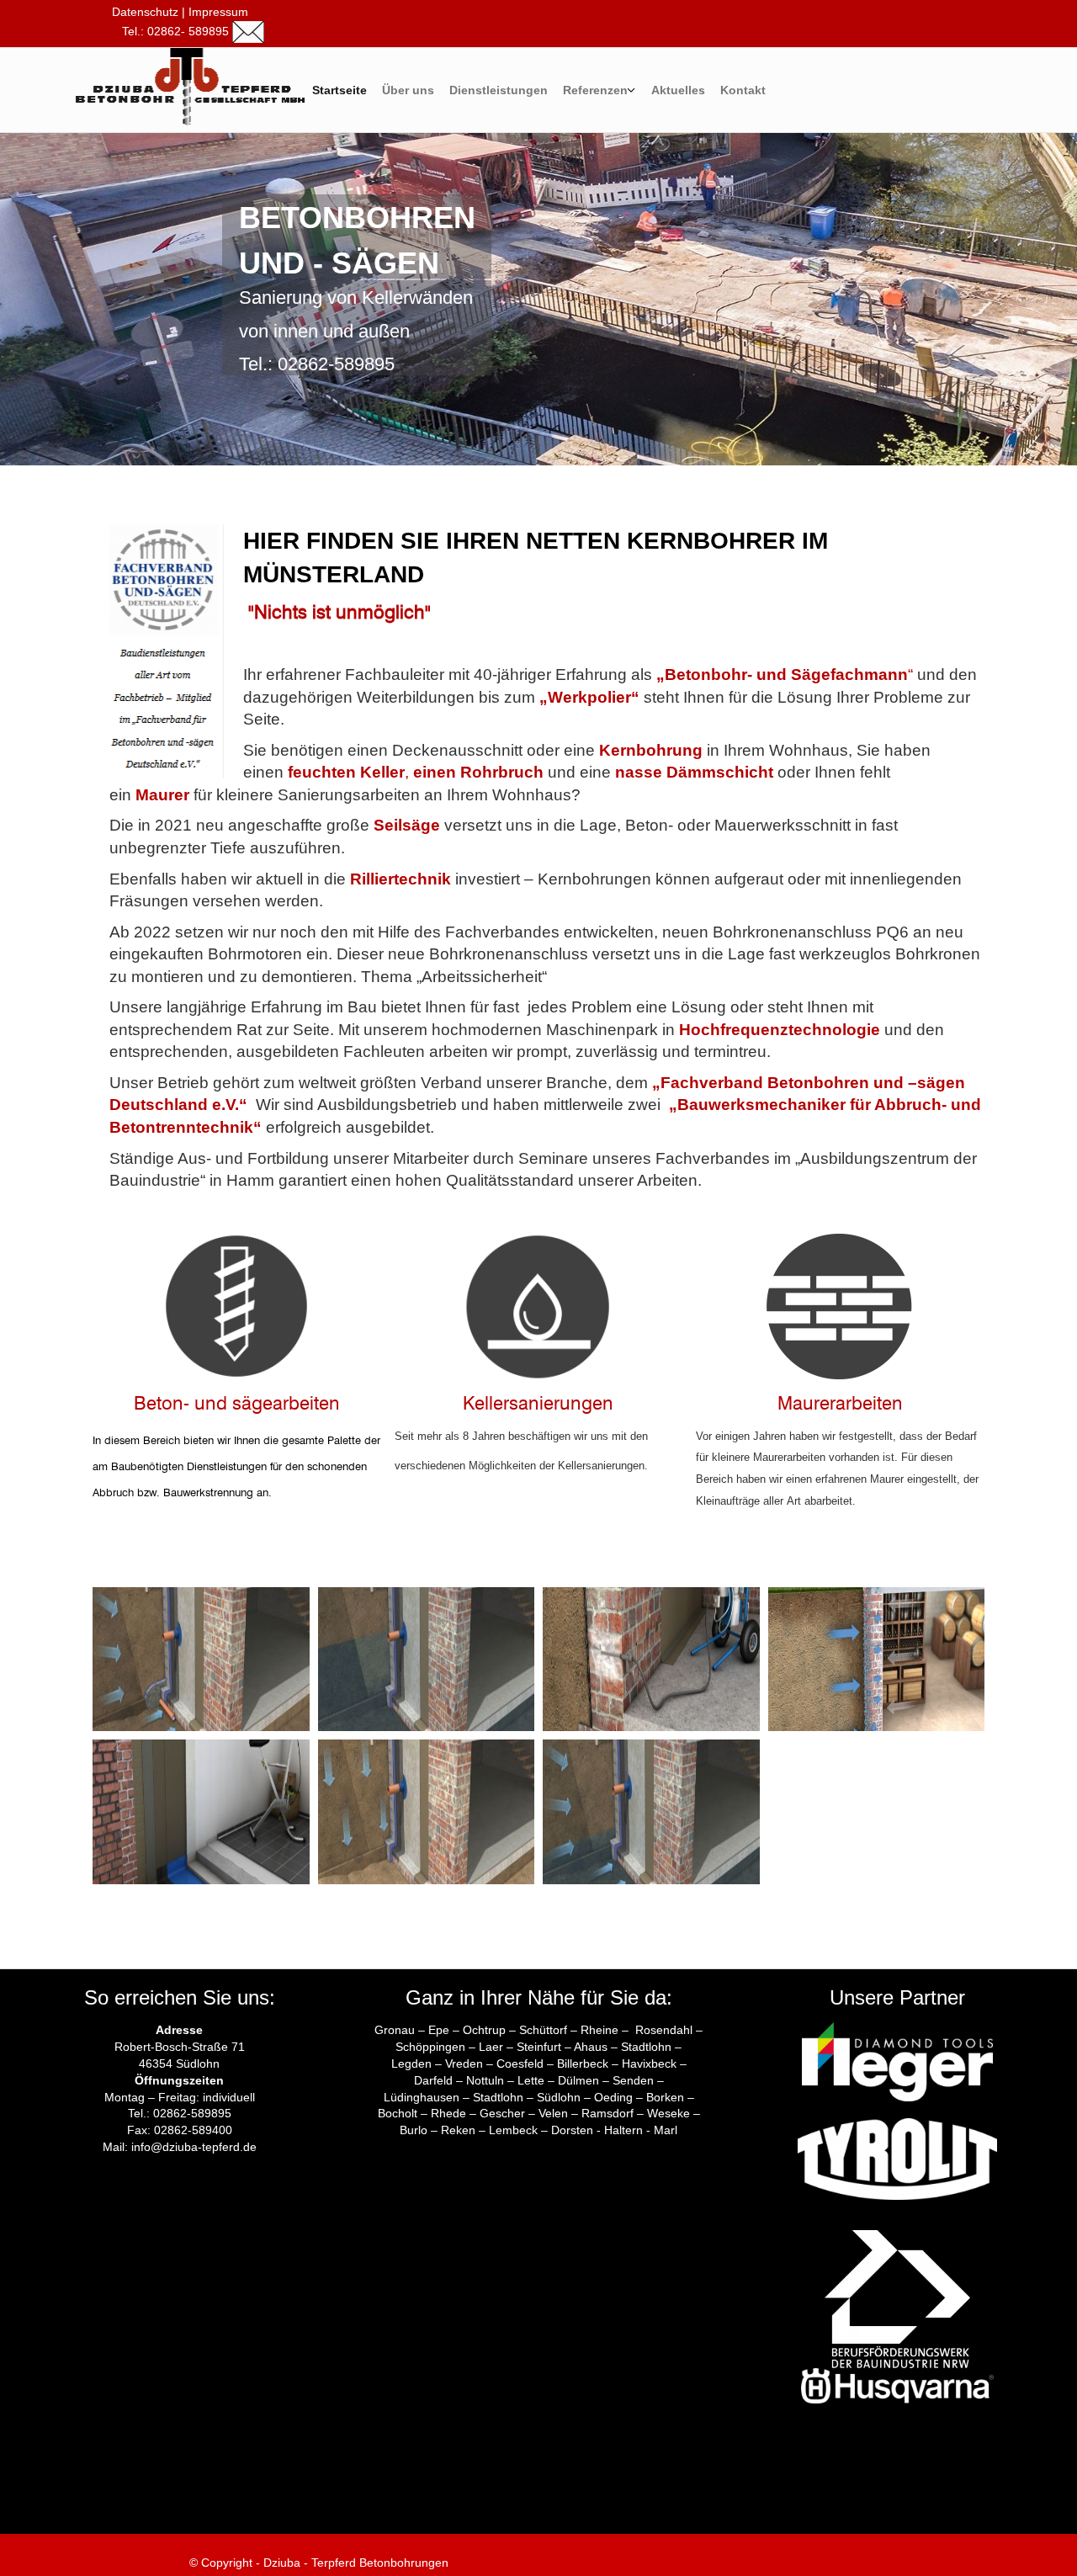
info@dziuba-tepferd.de (194, 2147)
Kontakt (743, 90)
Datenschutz (143, 12)
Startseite (340, 90)
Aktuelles (678, 90)
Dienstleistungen (499, 90)
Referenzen (595, 90)
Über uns (408, 90)
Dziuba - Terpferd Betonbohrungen (354, 2563)
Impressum (218, 12)
